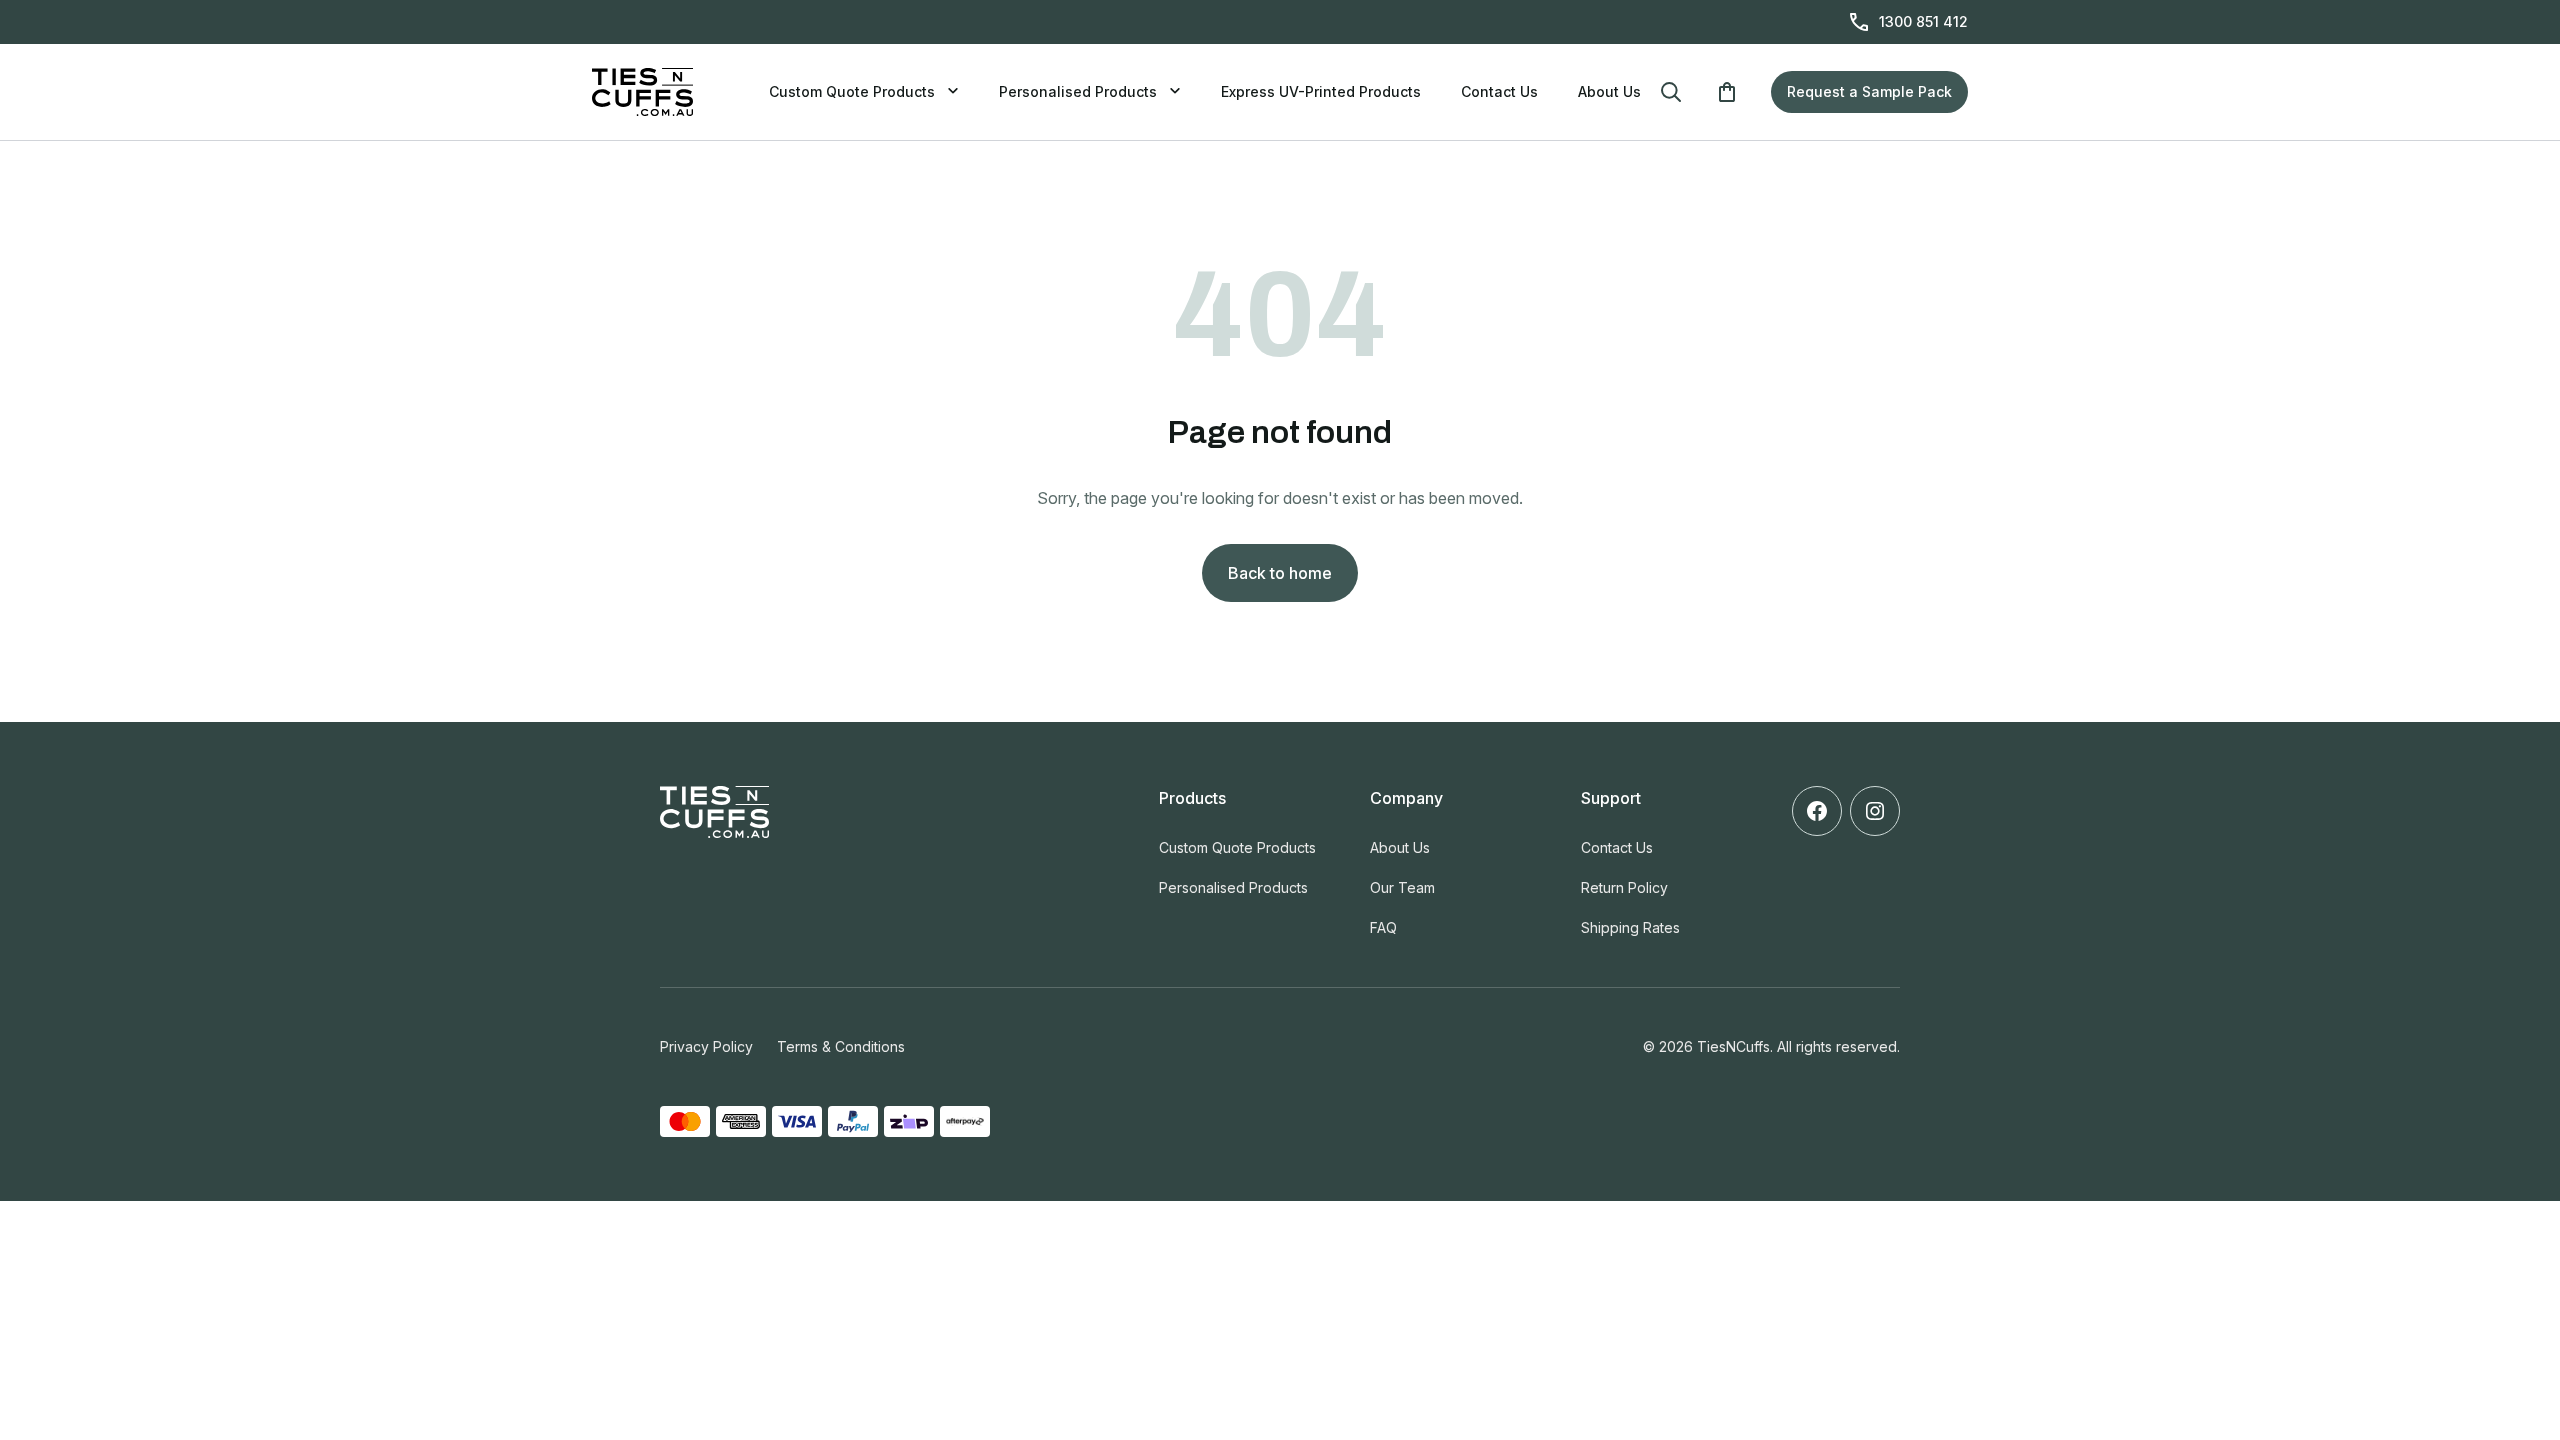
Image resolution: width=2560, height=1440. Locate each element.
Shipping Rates (1630, 927)
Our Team (1402, 887)
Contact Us (1499, 91)
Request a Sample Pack (1869, 91)
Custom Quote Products (852, 91)
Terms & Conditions (841, 1046)
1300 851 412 (1923, 21)
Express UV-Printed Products (1321, 91)
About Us (1609, 91)
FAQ (1383, 927)
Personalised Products (1078, 91)
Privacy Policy (706, 1046)
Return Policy (1624, 887)
